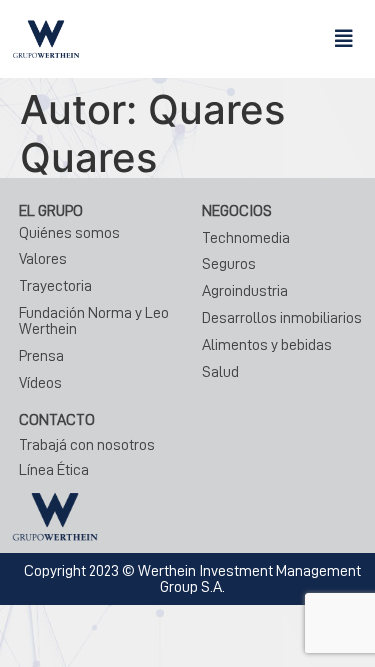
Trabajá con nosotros (87, 445)
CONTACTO (57, 420)
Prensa (41, 356)
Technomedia (246, 238)
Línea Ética (54, 470)
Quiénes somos (69, 233)
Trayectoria (55, 286)
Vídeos (40, 383)
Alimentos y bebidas (267, 345)
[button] (344, 39)
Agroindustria (245, 291)
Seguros (229, 264)
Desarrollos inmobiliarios (282, 318)
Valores (43, 259)
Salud (220, 372)
